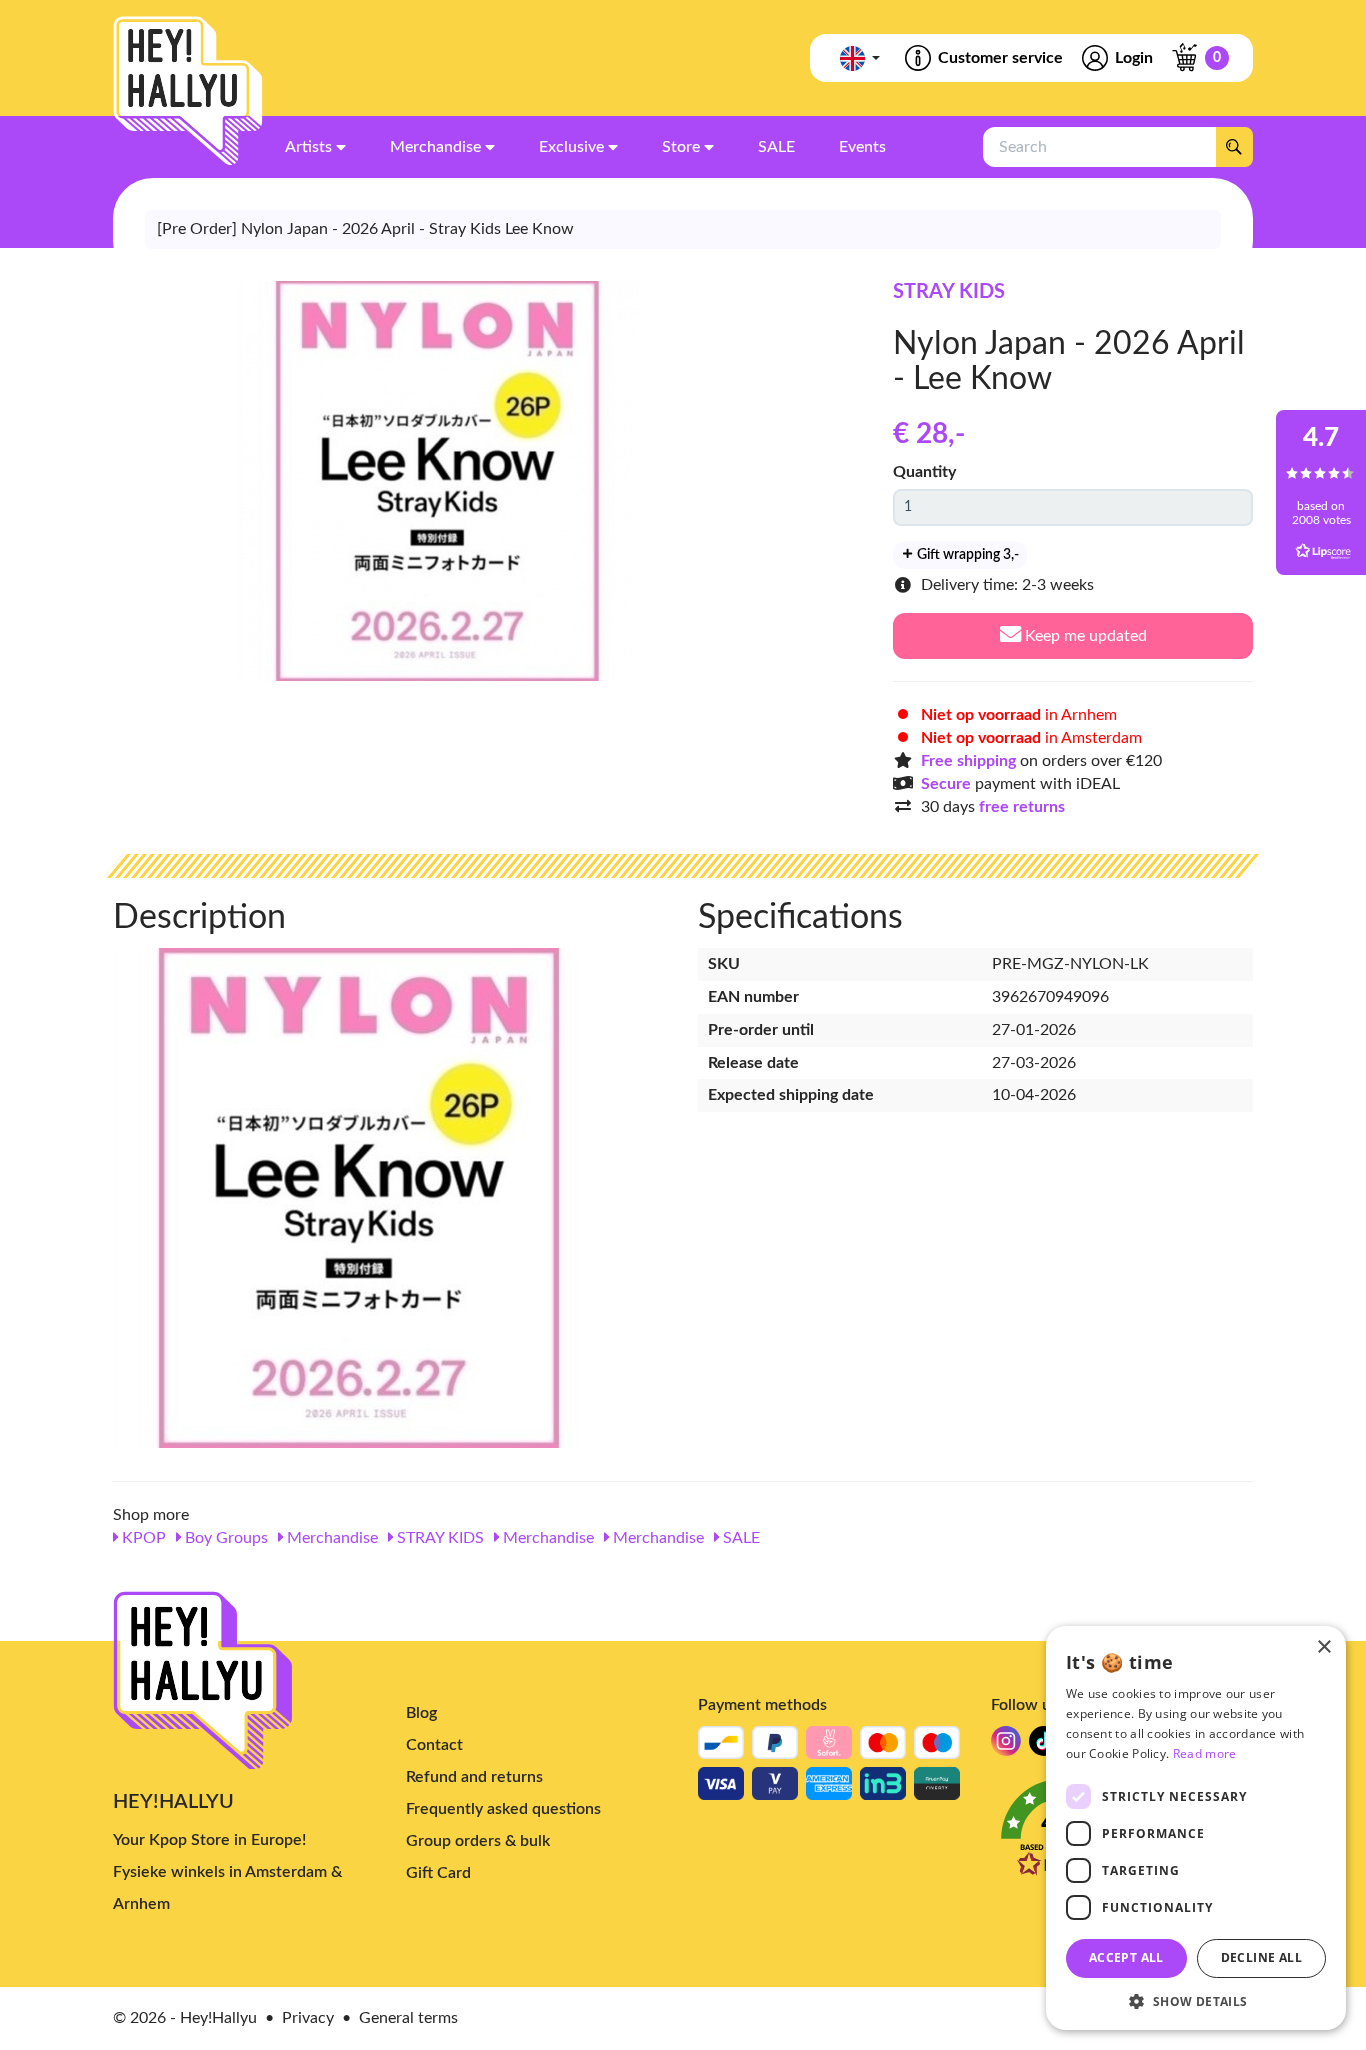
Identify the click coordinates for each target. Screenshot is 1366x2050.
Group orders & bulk (478, 1841)
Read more (1205, 1753)
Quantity (924, 472)
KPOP (142, 1538)
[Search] (1234, 147)
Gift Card (438, 1873)
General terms (408, 2018)
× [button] (1323, 1647)
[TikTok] (1044, 1746)
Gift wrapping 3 (966, 555)
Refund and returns (474, 1777)
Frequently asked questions (503, 1809)
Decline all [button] (1261, 1957)
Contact (434, 1745)
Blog (421, 1713)
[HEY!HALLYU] (188, 91)
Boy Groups (224, 1538)
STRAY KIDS (949, 292)
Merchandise (330, 1538)
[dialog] (1196, 1828)
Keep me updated (1084, 636)
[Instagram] (1006, 1746)
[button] (1196, 2000)
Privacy (308, 2018)
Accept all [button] (1126, 1957)
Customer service (1000, 58)
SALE (739, 1538)
